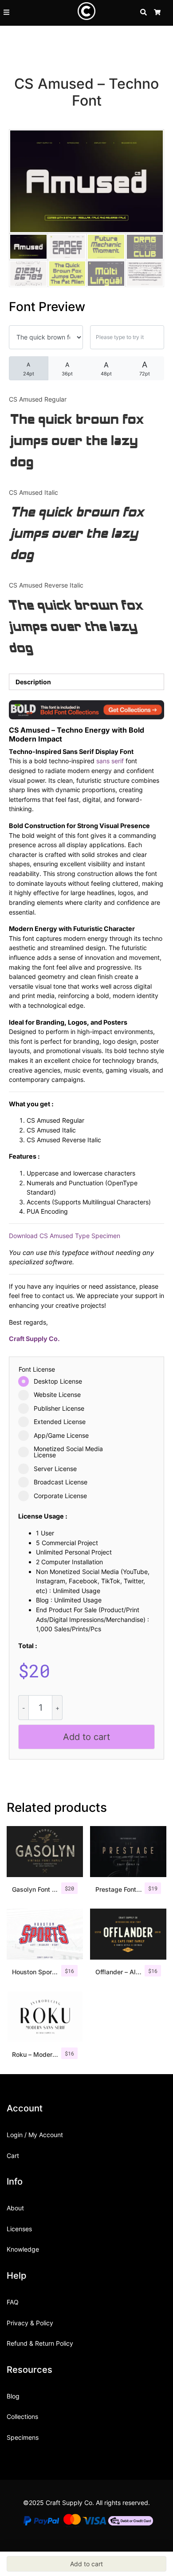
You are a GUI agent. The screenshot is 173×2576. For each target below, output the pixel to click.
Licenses (19, 2229)
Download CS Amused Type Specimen (65, 1236)
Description (33, 682)
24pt (29, 369)
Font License (37, 1369)
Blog (13, 2396)
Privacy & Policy (30, 2323)
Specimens (23, 2437)
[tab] (86, 682)
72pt (145, 368)
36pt (67, 369)
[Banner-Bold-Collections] (86, 709)
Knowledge (23, 2249)
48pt (106, 369)
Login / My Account (35, 2135)
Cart (13, 2156)
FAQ (13, 2302)
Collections (22, 2416)
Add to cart (86, 1737)
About (15, 2208)
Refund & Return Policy (40, 2343)
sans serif (110, 761)
